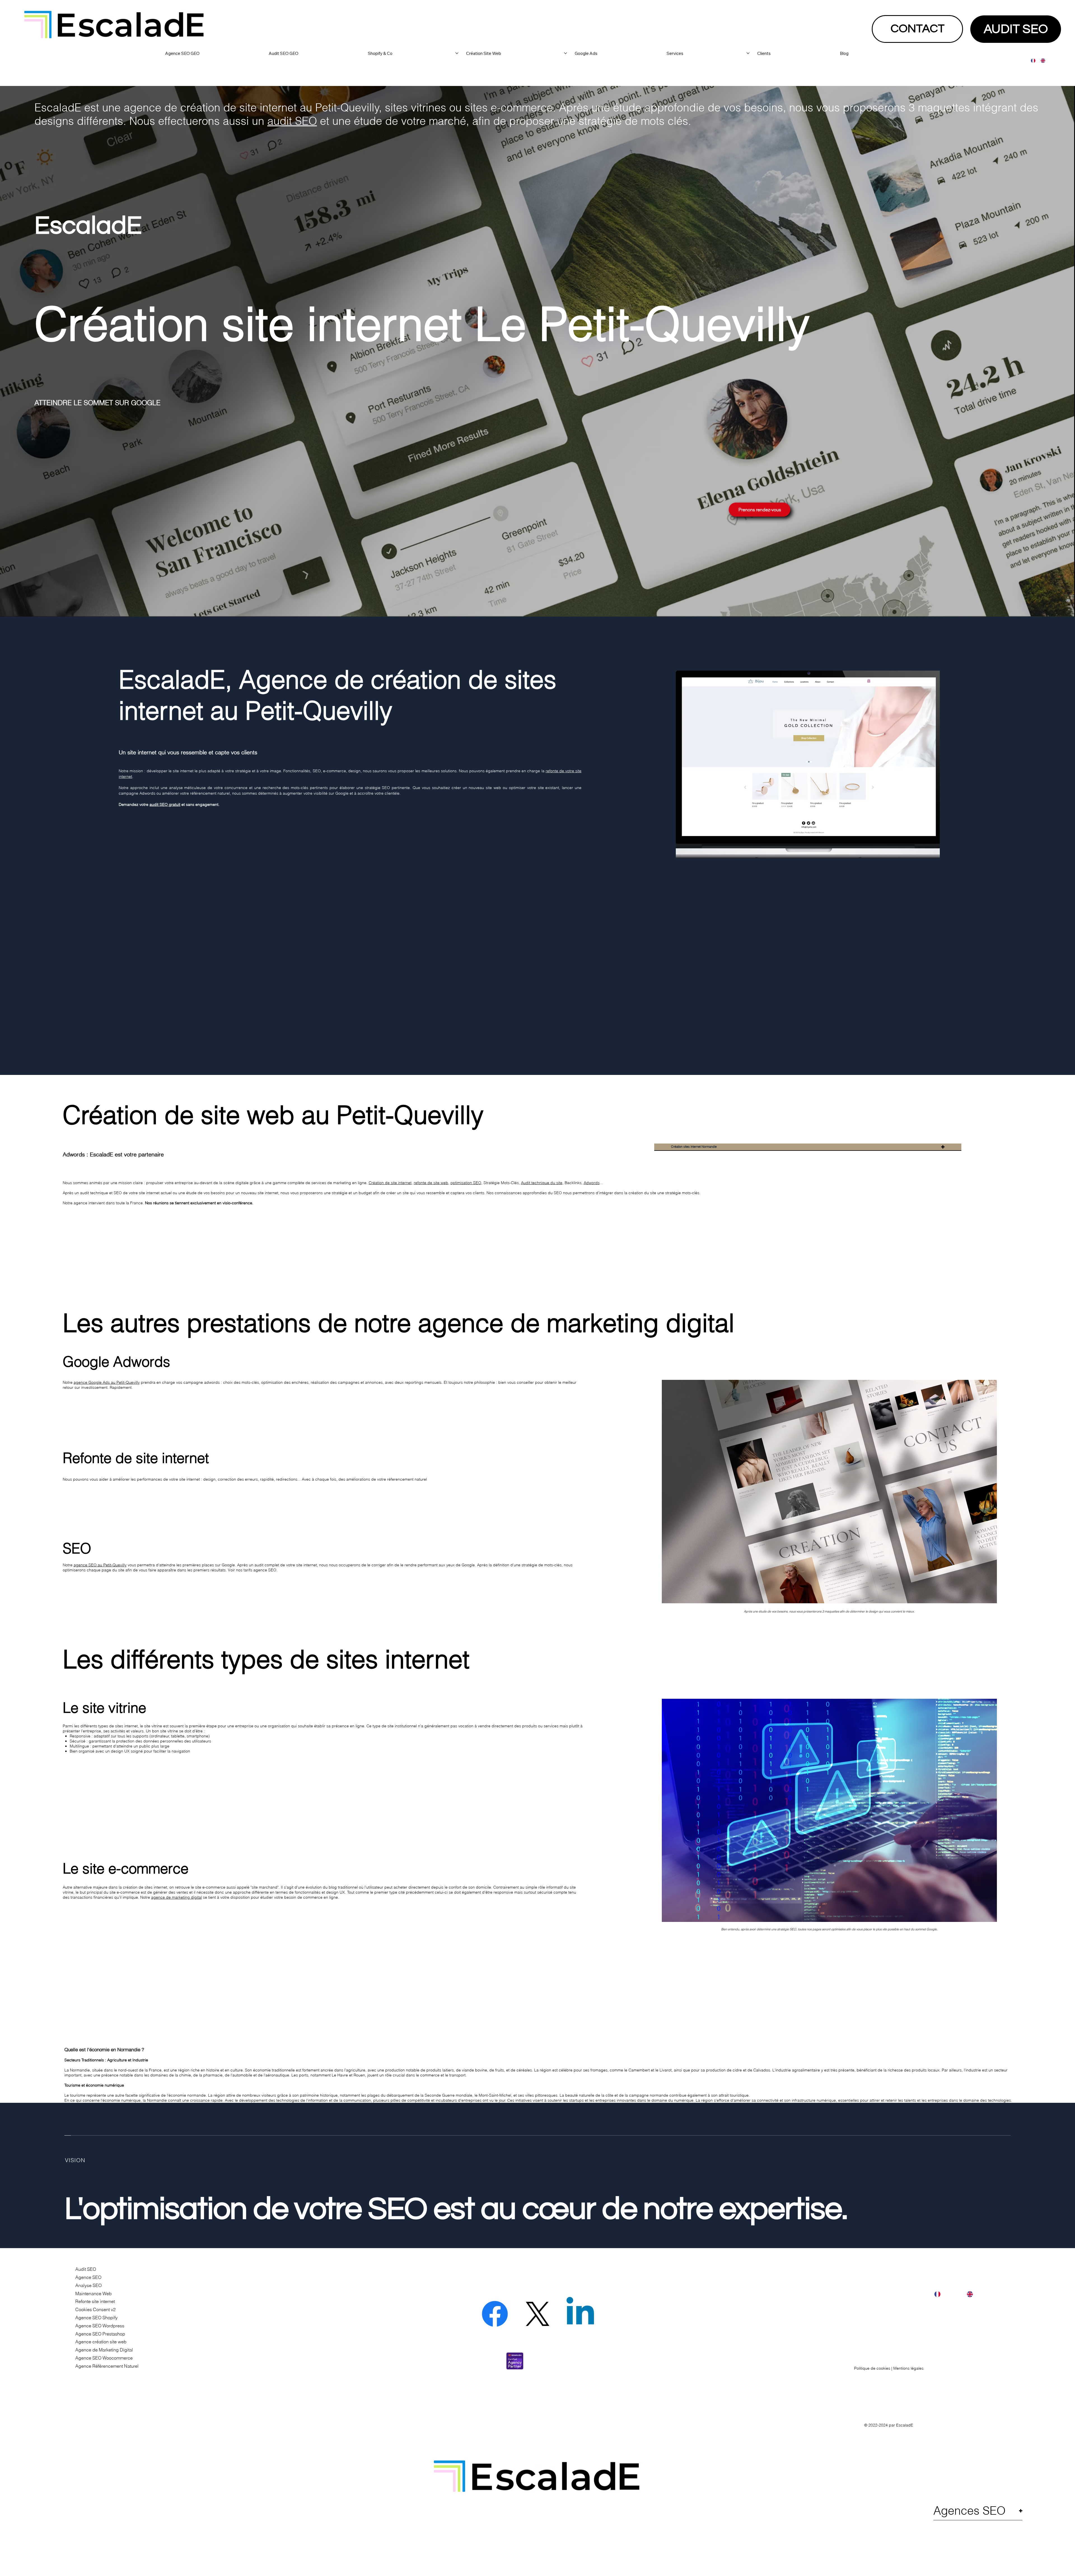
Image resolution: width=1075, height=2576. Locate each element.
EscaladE (905, 2425)
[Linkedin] (580, 2314)
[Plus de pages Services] (748, 53)
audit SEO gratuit (165, 804)
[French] (1032, 61)
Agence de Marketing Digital (104, 2350)
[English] (1041, 61)
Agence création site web (101, 2342)
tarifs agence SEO (260, 1570)
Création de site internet (390, 1183)
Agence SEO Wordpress (100, 2326)
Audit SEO (86, 2269)
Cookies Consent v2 (95, 2309)
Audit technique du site (542, 1183)
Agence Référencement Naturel (107, 2366)
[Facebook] (495, 2314)
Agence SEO (88, 2277)
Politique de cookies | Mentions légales (889, 2368)
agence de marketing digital (177, 1897)
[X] (537, 2314)
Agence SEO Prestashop (100, 2334)
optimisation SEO (466, 1183)
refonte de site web (431, 1183)
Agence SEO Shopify (96, 2318)
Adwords (592, 1183)
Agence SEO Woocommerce (104, 2358)
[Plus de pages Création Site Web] (565, 53)
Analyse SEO (88, 2285)
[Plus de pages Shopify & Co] (457, 53)
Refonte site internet (95, 2301)
